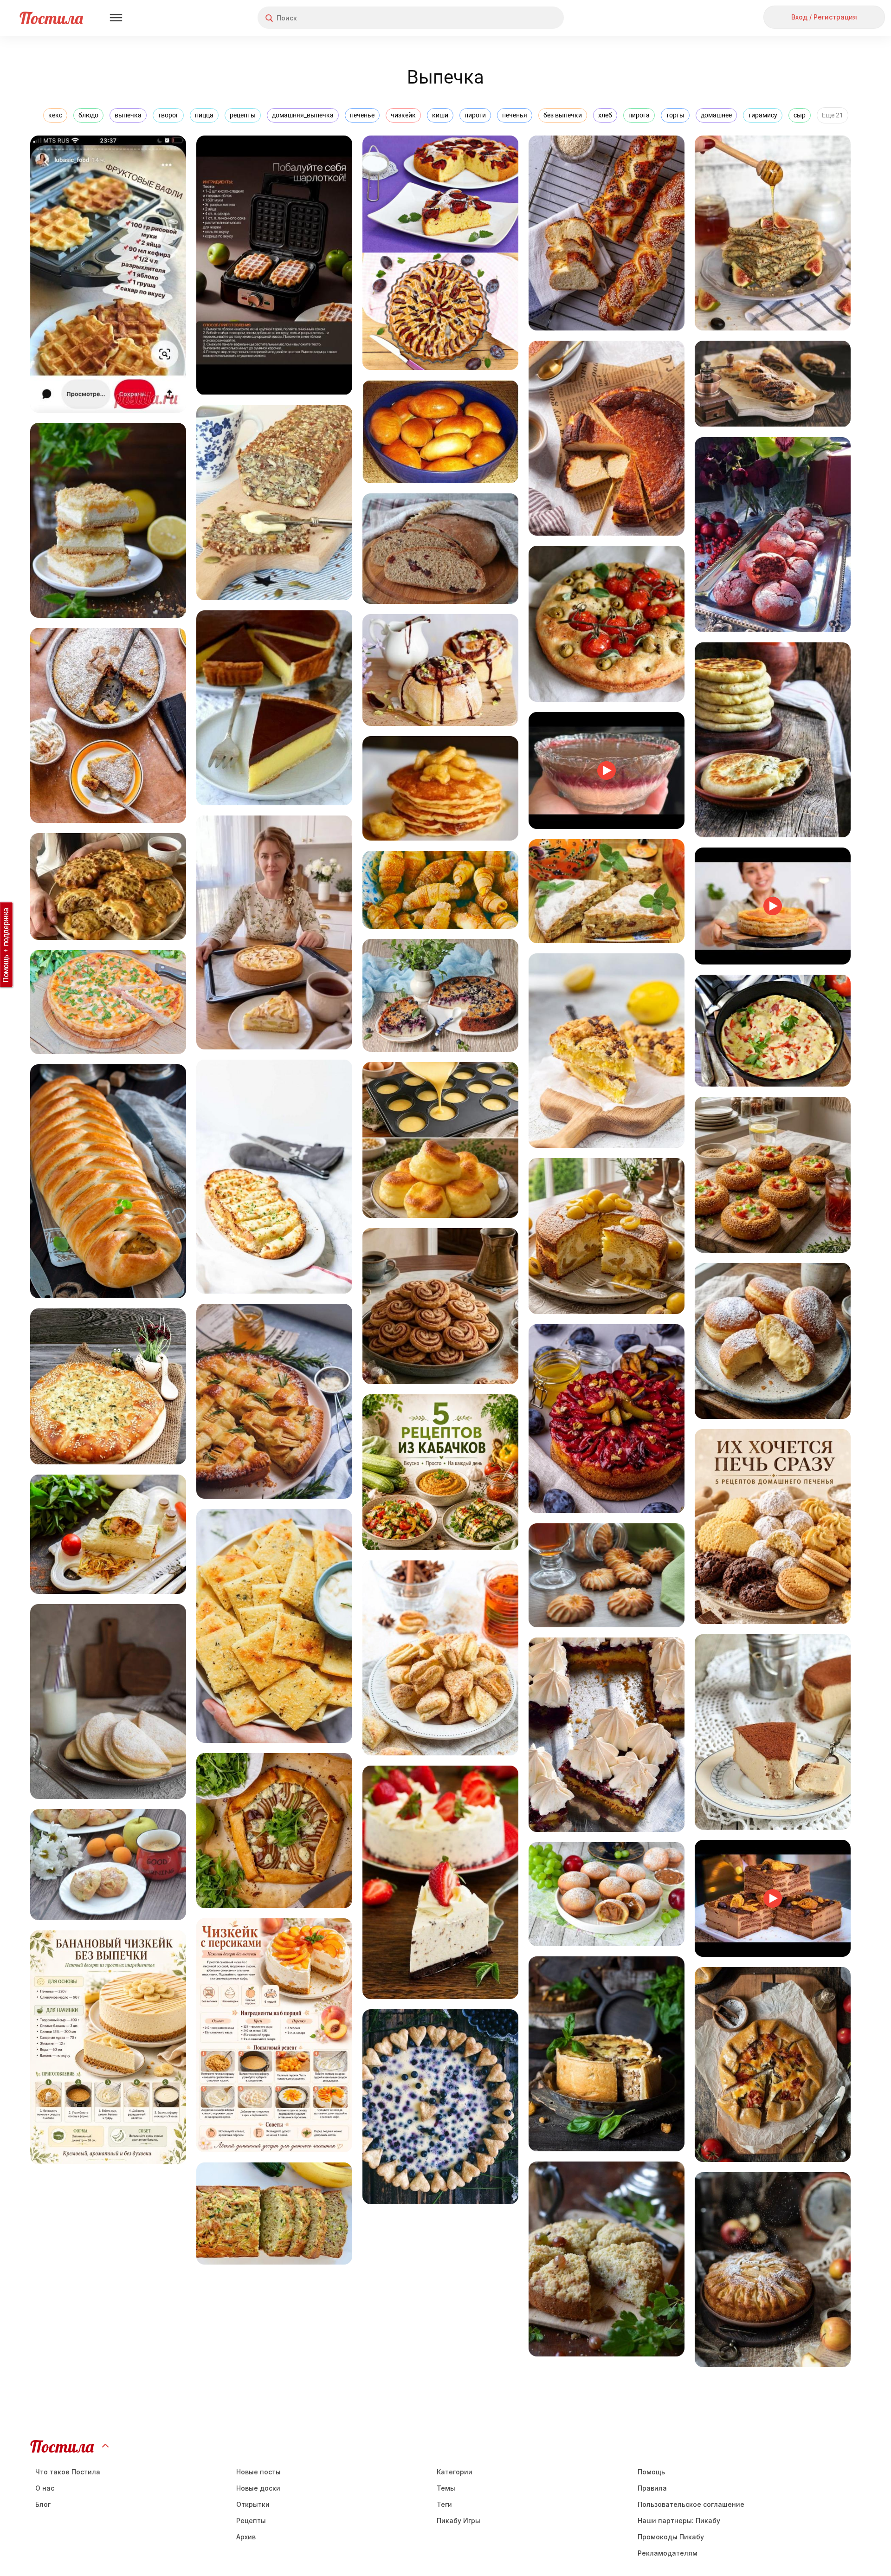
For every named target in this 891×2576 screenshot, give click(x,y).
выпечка (128, 115)
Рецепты (251, 2521)
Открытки (253, 2504)
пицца (204, 115)
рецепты (243, 115)
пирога (639, 115)
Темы (446, 2488)
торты (675, 115)
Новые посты (258, 2472)
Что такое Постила (68, 2472)
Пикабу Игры (458, 2521)
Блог (43, 2504)
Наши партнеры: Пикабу (679, 2521)
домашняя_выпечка (303, 115)
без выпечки (563, 115)
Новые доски (258, 2488)
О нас (45, 2488)
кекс (55, 115)
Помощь (651, 2472)
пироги (475, 115)
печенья (515, 115)
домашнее (716, 115)
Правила (652, 2488)
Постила (51, 18)
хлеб (605, 115)
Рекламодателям (668, 2553)
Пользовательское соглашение (691, 2504)
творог (168, 115)
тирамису (763, 115)
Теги (444, 2504)
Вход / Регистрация (824, 17)
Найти (522, 18)
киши (440, 115)
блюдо (88, 115)
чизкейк (403, 115)
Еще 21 (833, 115)
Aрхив (246, 2537)
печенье (362, 115)
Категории (455, 2472)
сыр (800, 115)
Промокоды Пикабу (671, 2537)
